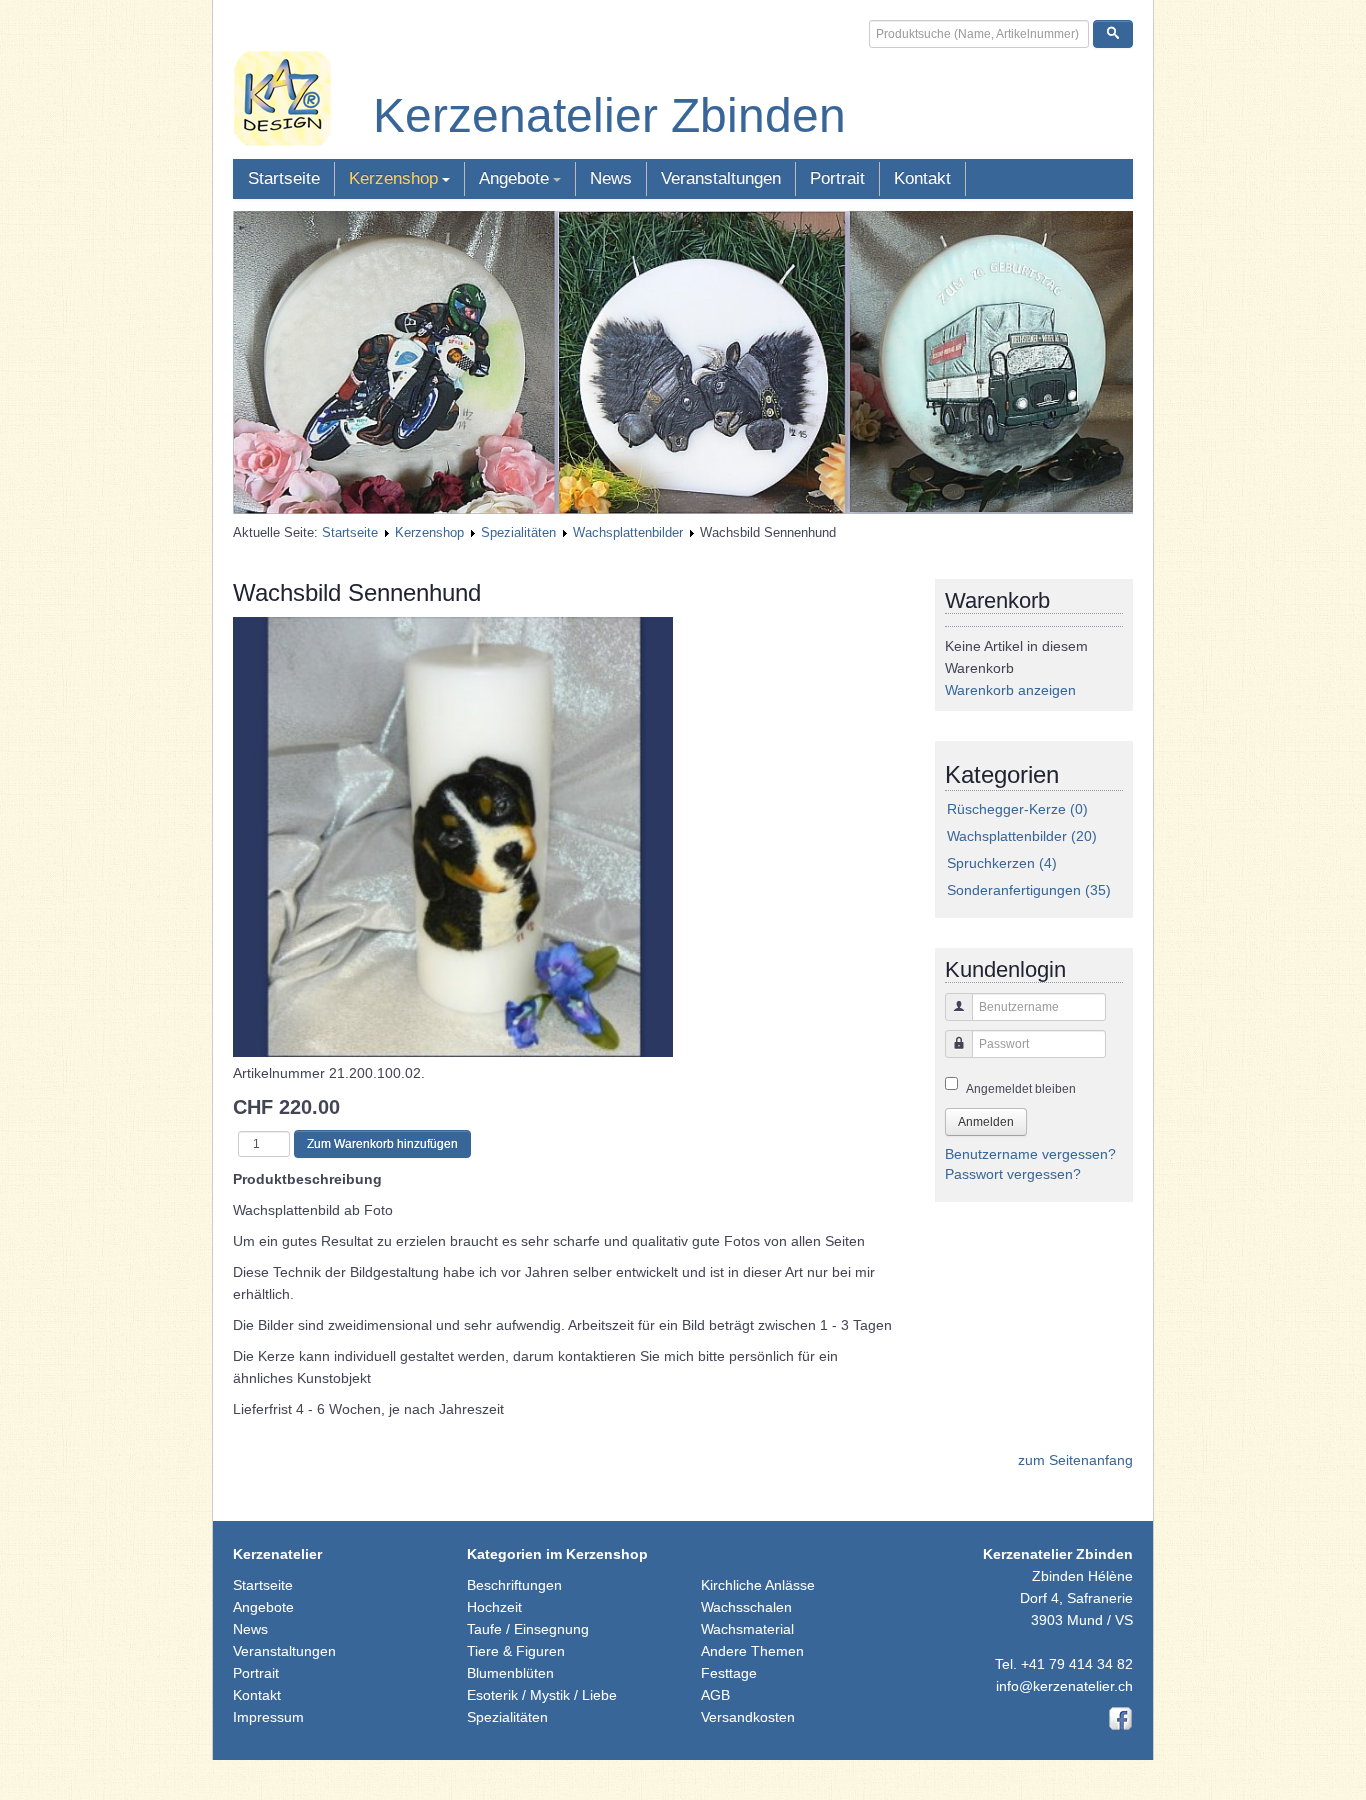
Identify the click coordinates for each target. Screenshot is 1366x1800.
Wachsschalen (746, 1607)
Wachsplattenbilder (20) (1022, 836)
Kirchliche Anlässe (758, 1585)
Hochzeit (494, 1607)
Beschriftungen (514, 1585)
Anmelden (986, 1122)
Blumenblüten (510, 1673)
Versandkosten (748, 1717)
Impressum (268, 1717)
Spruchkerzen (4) (1002, 863)
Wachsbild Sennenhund (357, 592)
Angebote (514, 178)
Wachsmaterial (747, 1629)
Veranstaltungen (721, 178)
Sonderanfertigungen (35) (1029, 890)
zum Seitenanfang (1075, 1460)
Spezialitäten (518, 532)
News (611, 178)
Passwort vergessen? (1013, 1174)
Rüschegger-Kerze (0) (1017, 809)
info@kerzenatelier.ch (1064, 1686)
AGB (715, 1695)
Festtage (729, 1673)
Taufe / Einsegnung (528, 1629)
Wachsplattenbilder (628, 532)
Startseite (284, 178)
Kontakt (922, 178)
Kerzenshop (393, 178)
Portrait (837, 178)
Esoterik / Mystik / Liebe (542, 1695)
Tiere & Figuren (516, 1651)
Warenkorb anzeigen (1010, 690)
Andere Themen (752, 1651)
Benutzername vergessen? (1030, 1154)
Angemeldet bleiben (1021, 1089)
